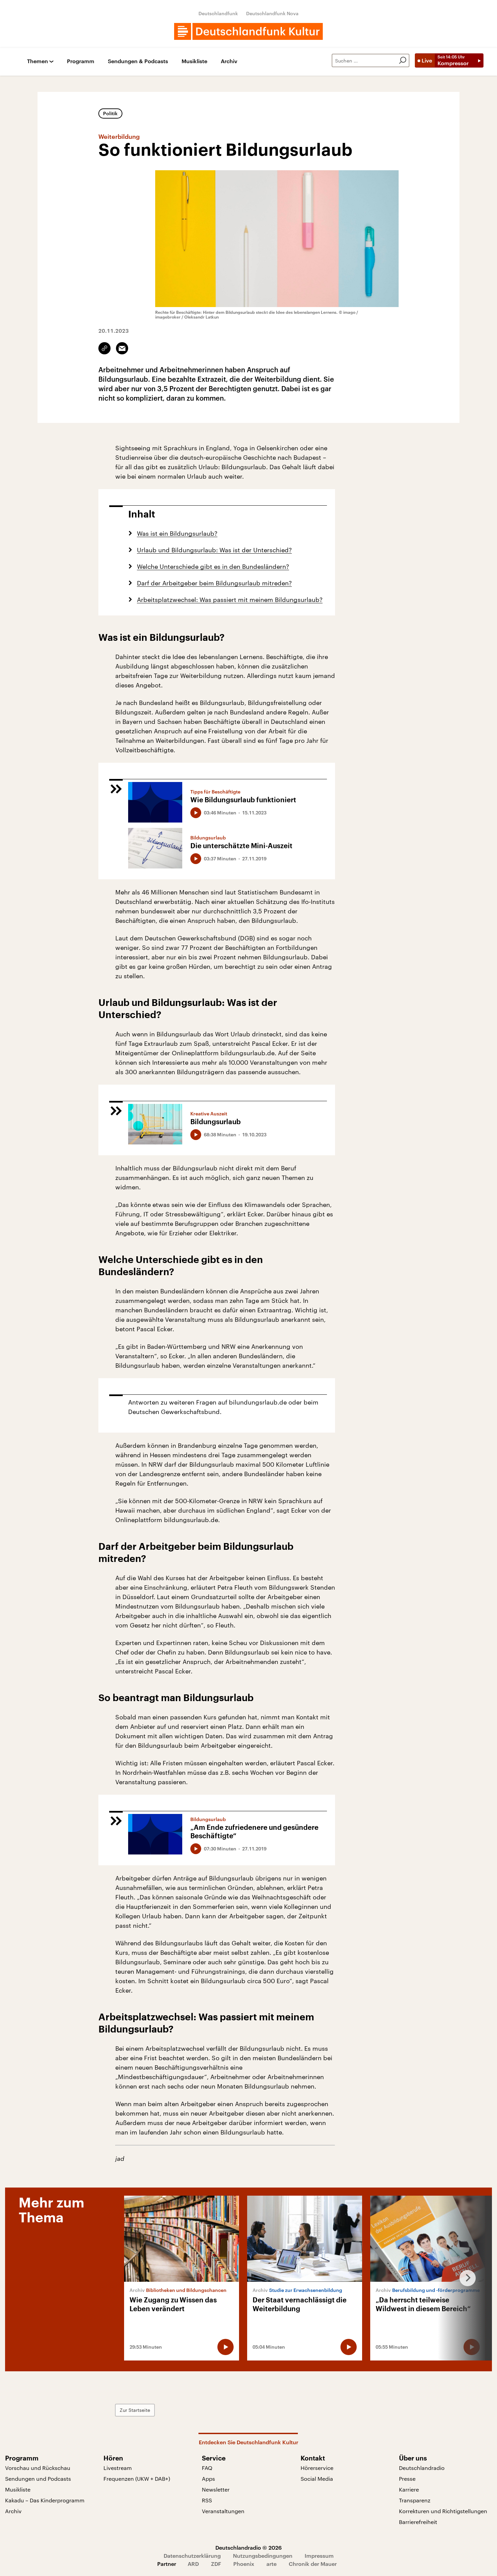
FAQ (207, 2468)
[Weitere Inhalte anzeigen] (465, 2278)
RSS (207, 2500)
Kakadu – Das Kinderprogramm (45, 2500)
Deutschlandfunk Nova (272, 13)
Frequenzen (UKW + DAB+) (137, 2479)
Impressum (319, 2556)
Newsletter (216, 2489)
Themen (38, 61)
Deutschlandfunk (218, 13)
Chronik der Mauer (313, 2564)
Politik (110, 113)
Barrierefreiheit (418, 2522)
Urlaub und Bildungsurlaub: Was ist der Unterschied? (214, 550)
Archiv (229, 61)
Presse (407, 2479)
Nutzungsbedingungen (263, 2556)
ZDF (216, 2564)
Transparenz (415, 2500)
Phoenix (244, 2564)
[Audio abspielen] (196, 813)
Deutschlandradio (422, 2468)
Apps (208, 2479)
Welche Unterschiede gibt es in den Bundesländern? (213, 566)
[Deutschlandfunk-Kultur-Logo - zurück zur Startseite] (249, 31)
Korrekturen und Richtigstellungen (443, 2511)
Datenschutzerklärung (192, 2556)
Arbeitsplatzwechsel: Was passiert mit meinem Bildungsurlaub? (230, 600)
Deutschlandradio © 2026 (249, 2547)
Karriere (409, 2489)
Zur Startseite (135, 2410)
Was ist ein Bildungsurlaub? (177, 533)
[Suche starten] (403, 60)
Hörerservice (317, 2468)
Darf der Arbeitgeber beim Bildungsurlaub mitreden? (214, 583)
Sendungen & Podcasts (138, 61)
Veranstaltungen (223, 2511)
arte (271, 2564)
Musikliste (194, 61)
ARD (193, 2564)
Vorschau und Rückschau (38, 2468)
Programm (81, 61)
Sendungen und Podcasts (38, 2479)
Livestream (118, 2468)
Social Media (317, 2479)
